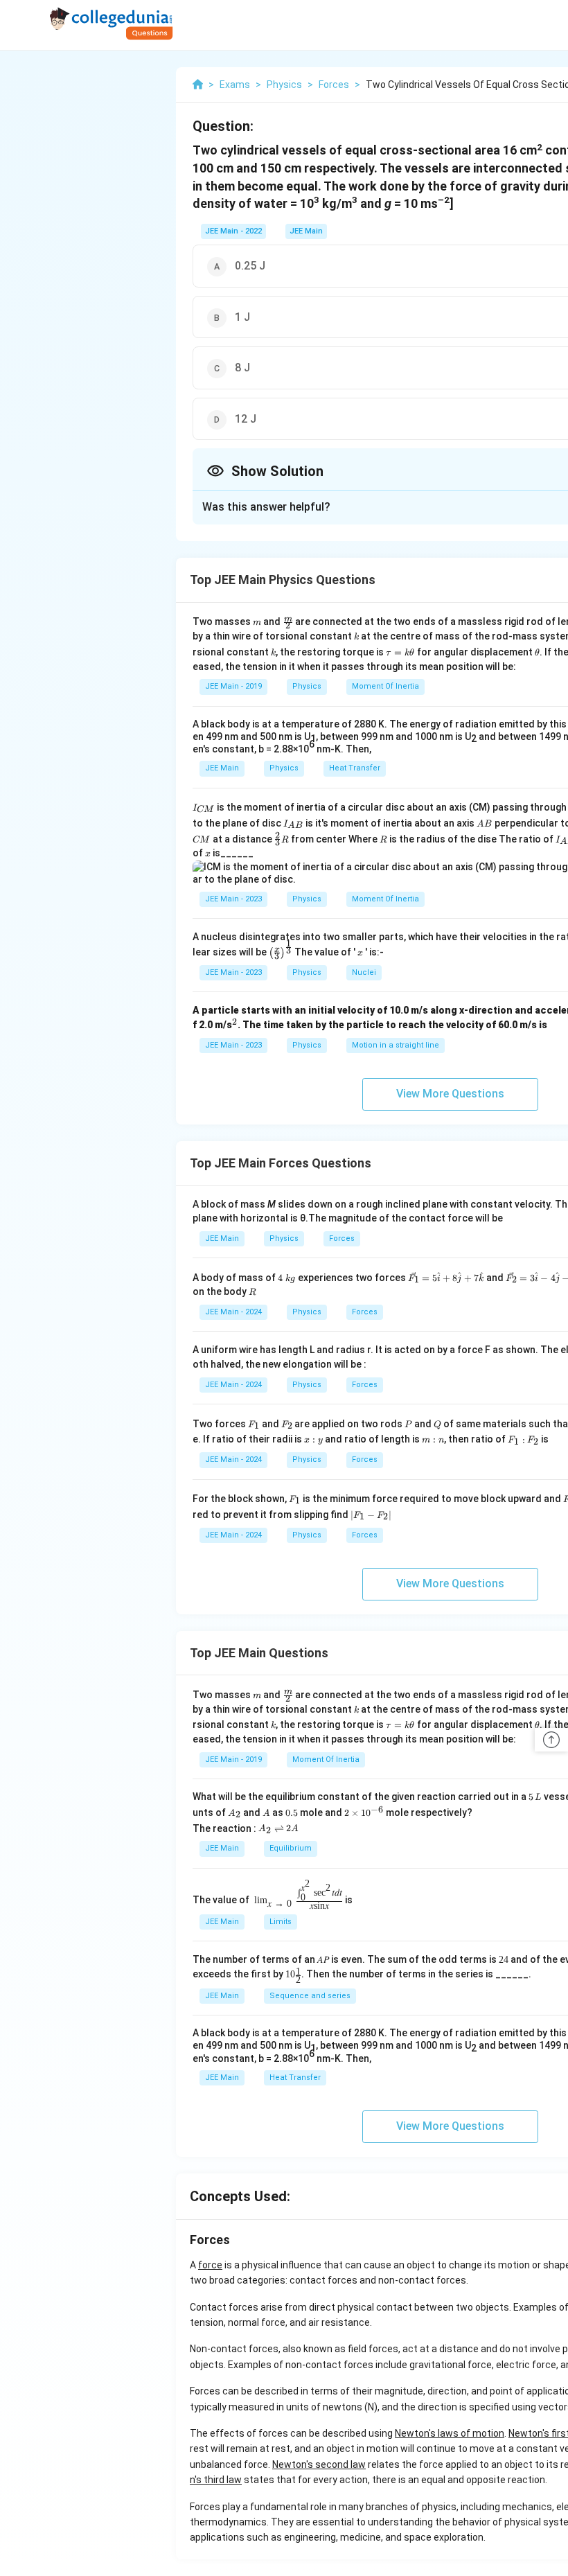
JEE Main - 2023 (233, 899)
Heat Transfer (355, 768)
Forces (342, 1238)
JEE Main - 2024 (233, 1312)
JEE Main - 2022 (233, 231)
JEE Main (306, 231)
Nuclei (364, 972)
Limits (281, 1922)
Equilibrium (291, 1848)
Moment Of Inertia (385, 686)
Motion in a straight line (396, 1045)
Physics (307, 686)
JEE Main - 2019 (233, 686)
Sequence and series (310, 1996)
